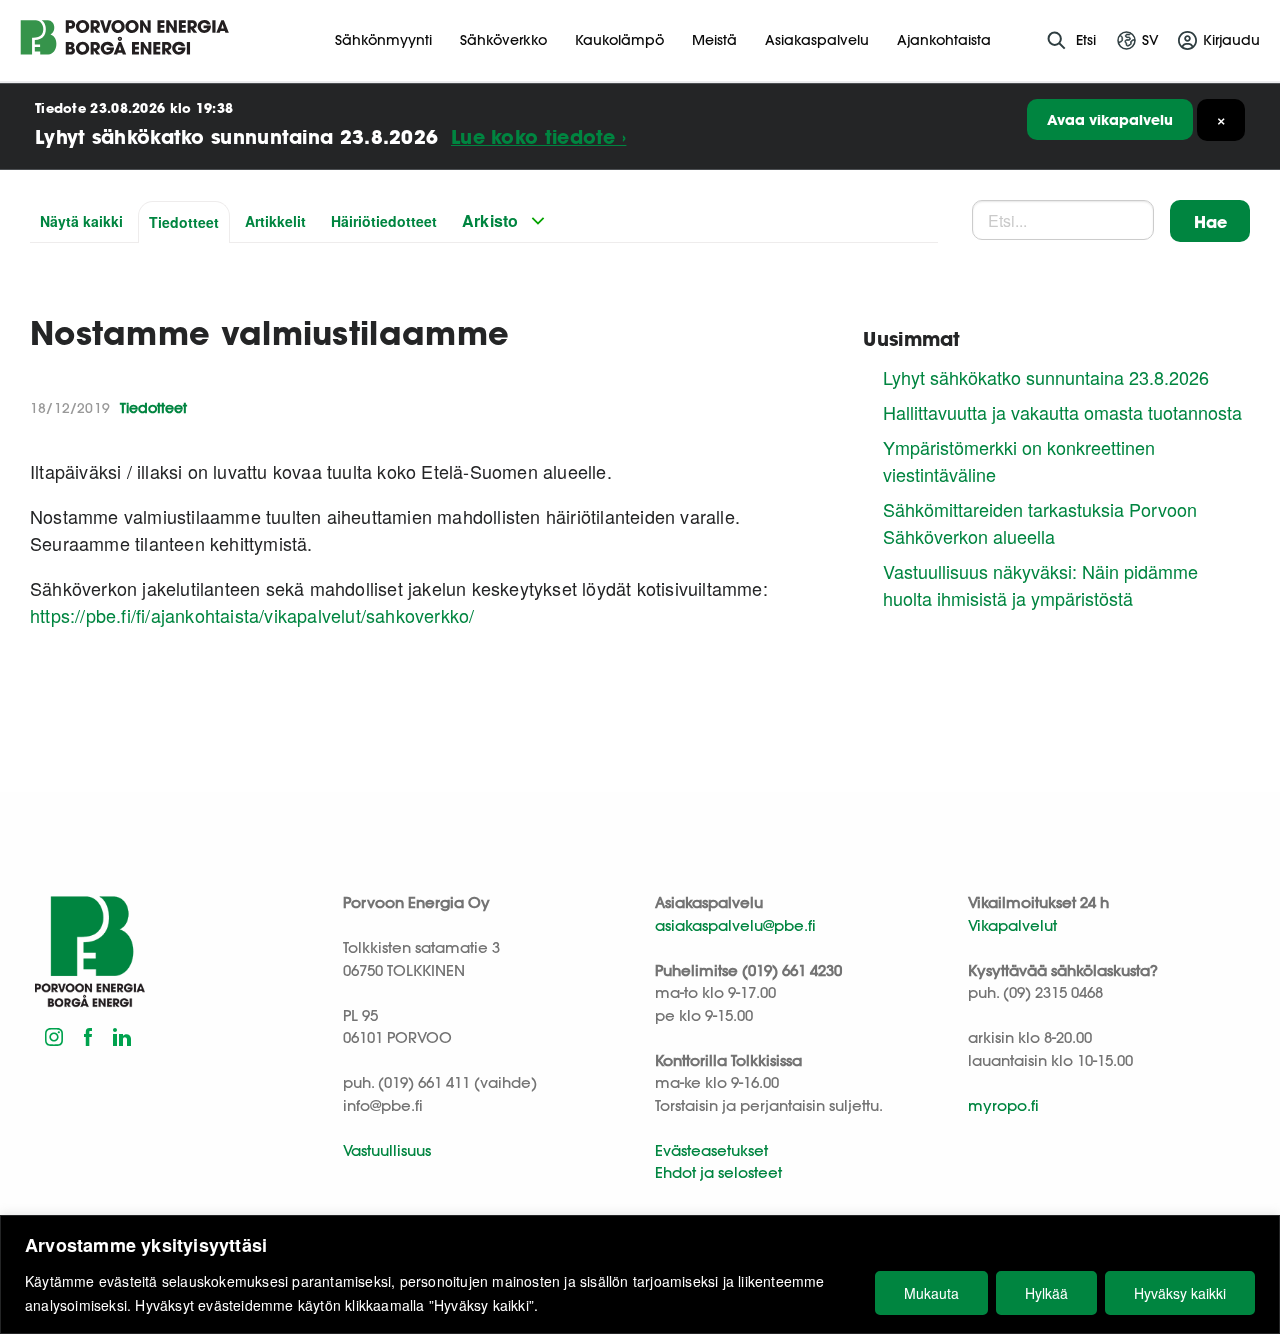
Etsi (1086, 40)
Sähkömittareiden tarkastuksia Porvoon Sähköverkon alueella (1040, 522)
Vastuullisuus (387, 1150)
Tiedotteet (184, 222)
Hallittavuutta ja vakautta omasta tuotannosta (1062, 412)
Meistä (714, 40)
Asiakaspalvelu (817, 40)
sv (1150, 40)
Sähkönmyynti (383, 40)
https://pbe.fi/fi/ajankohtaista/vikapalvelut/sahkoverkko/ (252, 615)
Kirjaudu (1231, 40)
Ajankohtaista (944, 40)
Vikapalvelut (1012, 925)
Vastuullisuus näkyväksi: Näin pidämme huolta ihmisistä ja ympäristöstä (1040, 584)
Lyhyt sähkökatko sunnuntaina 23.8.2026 (1046, 377)
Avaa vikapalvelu (1110, 119)
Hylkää (1046, 1293)
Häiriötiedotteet (384, 221)
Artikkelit (275, 221)
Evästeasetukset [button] (711, 1150)
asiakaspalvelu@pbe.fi (735, 925)
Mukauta (931, 1293)
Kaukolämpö (619, 40)
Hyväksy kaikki (1180, 1293)
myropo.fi (1003, 1105)
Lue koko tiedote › (538, 136)
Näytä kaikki (81, 221)
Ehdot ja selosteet (718, 1172)
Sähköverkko (503, 40)
